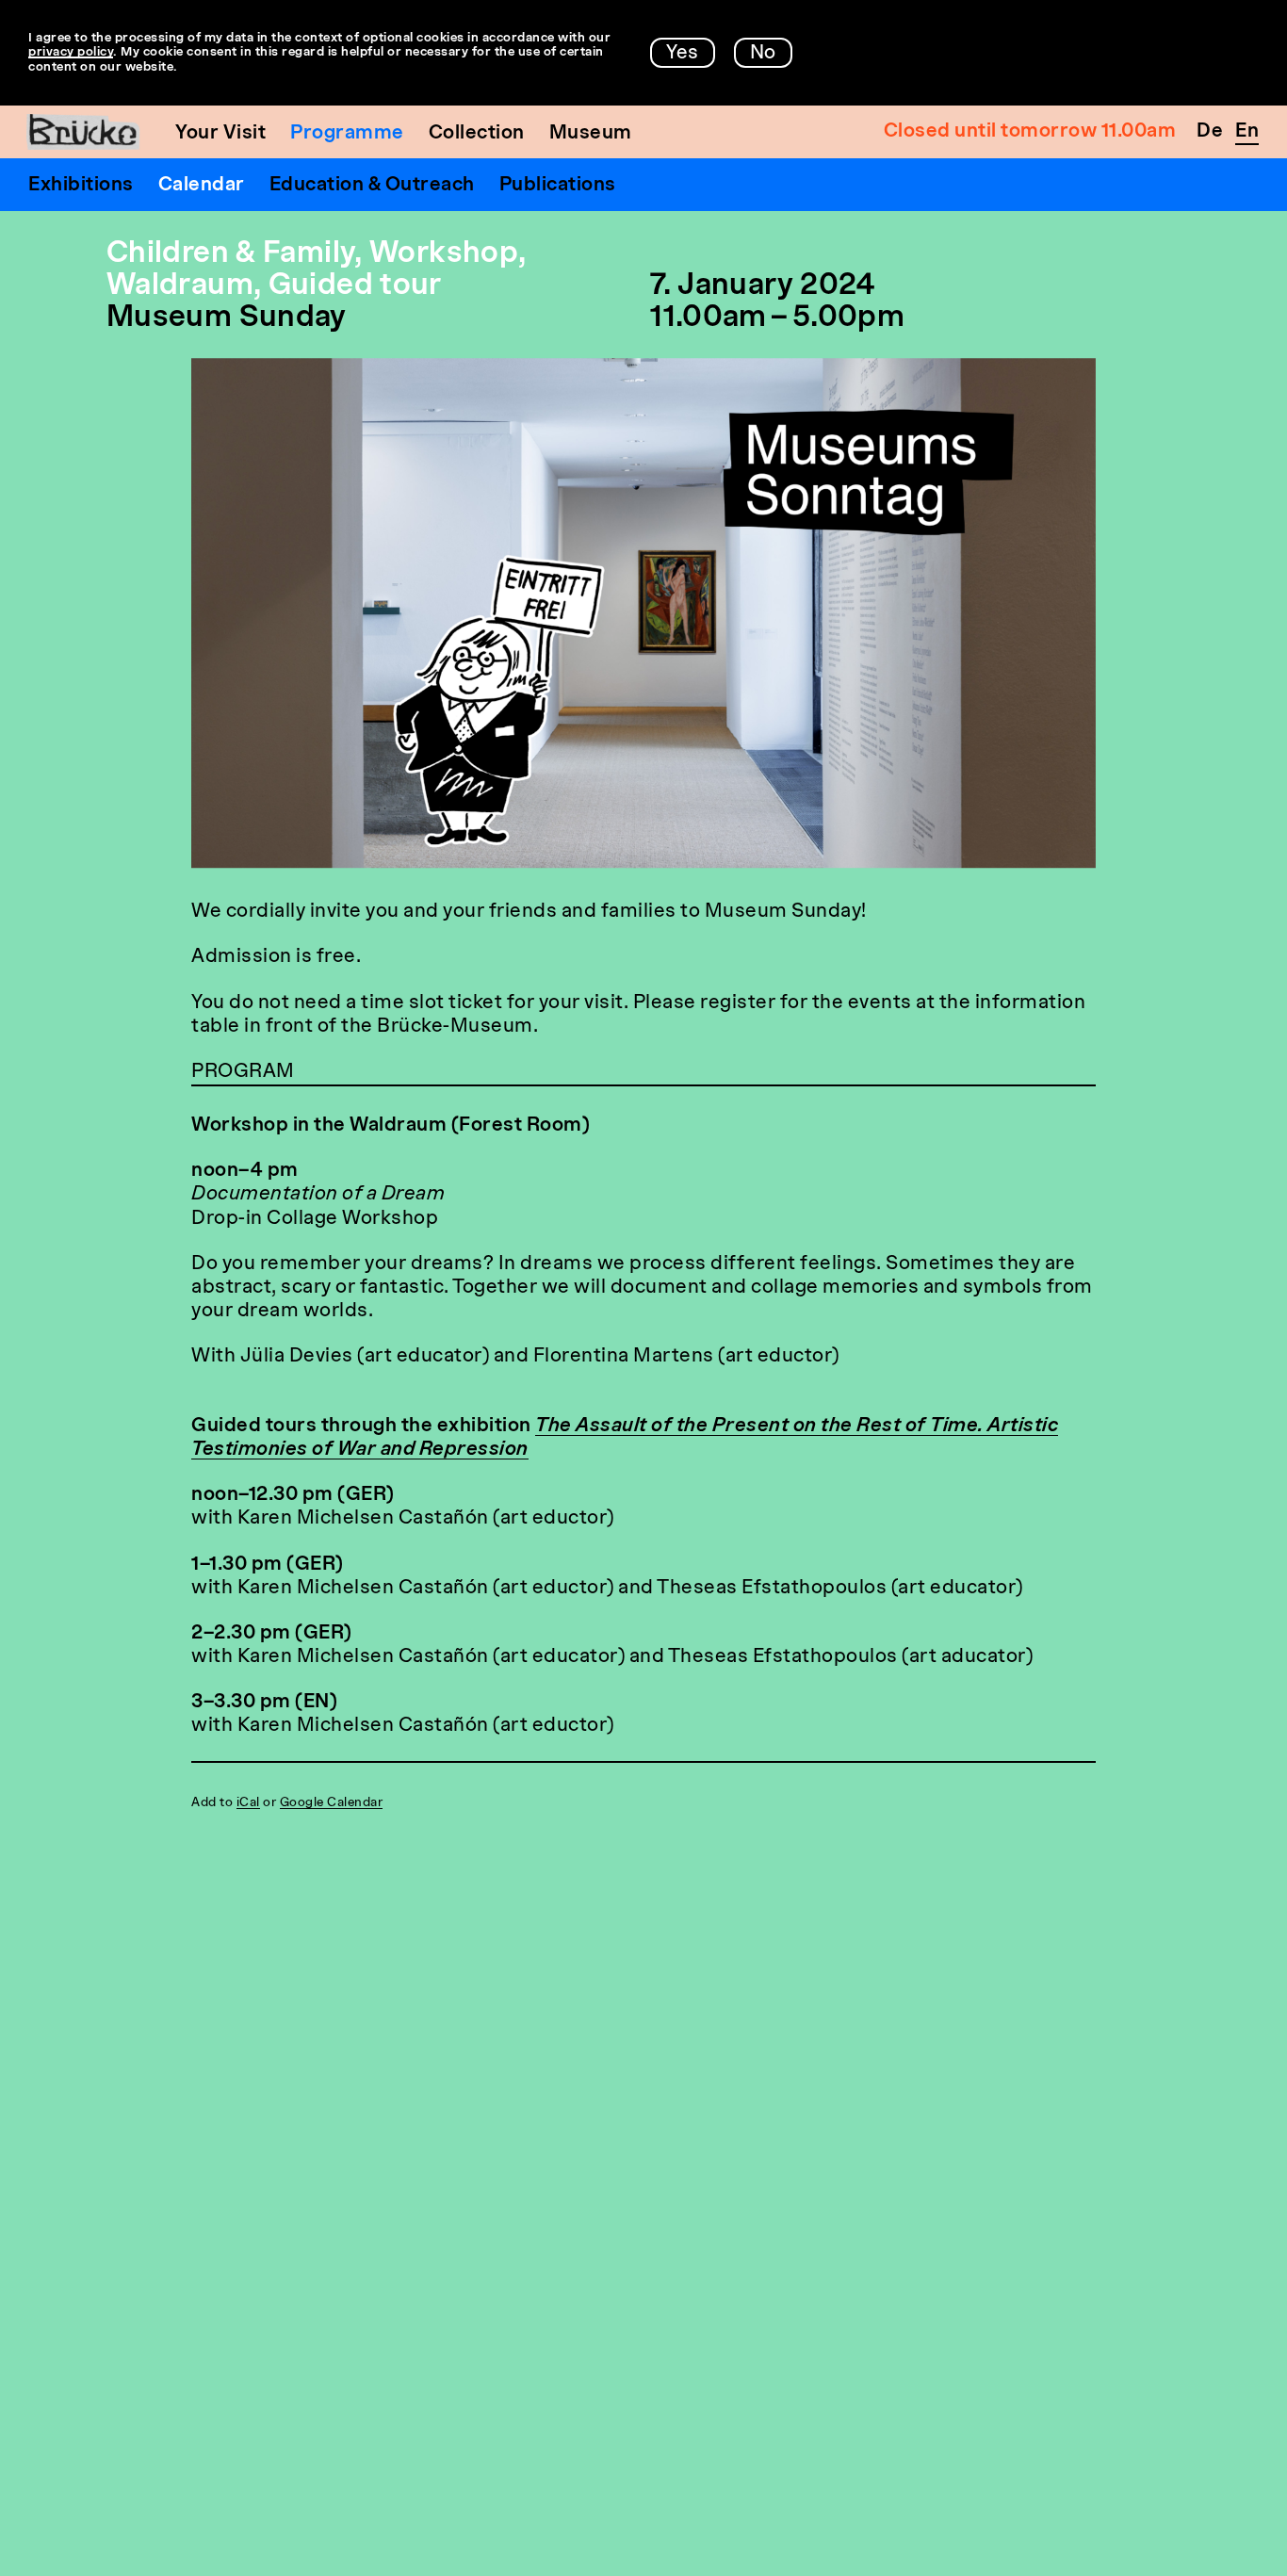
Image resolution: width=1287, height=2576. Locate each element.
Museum (591, 134)
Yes (683, 54)
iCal (248, 1803)
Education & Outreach (372, 186)
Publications (558, 186)
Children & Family (230, 255)
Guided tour (355, 287)
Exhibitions (81, 186)
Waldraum (180, 287)
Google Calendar (332, 1803)
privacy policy (71, 52)
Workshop (444, 255)
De (1210, 132)
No (763, 54)
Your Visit (220, 134)
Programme (347, 134)
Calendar (202, 186)
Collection (477, 134)
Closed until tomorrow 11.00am (1030, 132)
